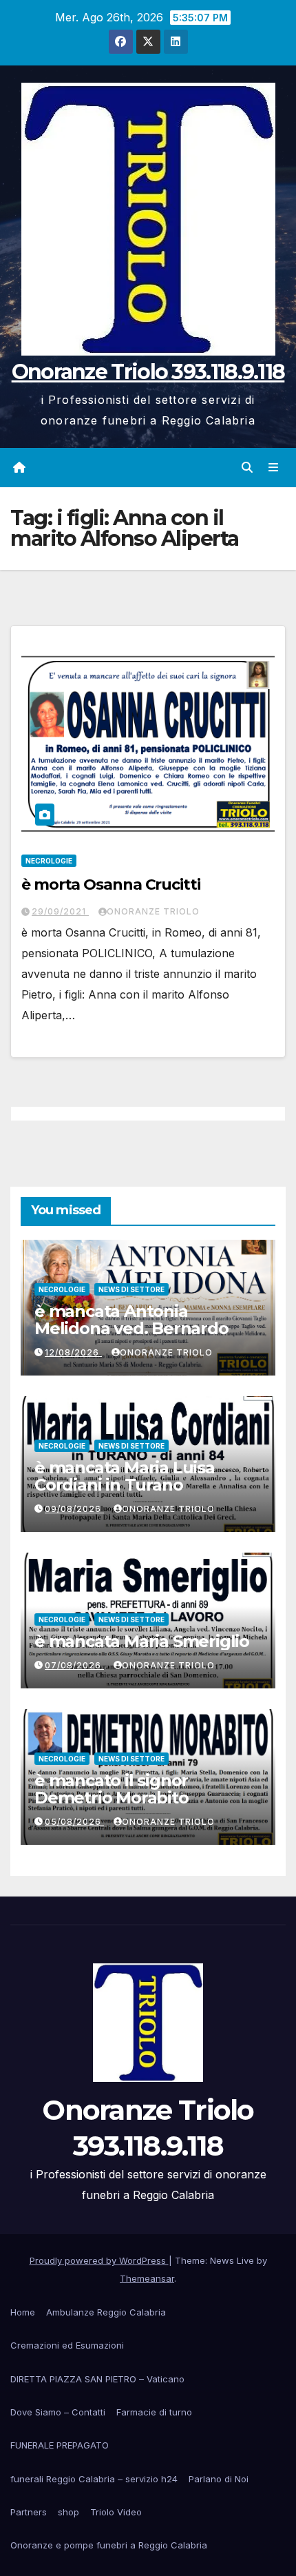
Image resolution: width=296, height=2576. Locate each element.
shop (68, 2512)
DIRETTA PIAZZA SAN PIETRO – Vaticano (97, 2379)
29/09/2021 (60, 911)
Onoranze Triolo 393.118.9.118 (148, 372)
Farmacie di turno (154, 2412)
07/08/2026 (74, 1665)
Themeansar (147, 2278)
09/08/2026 (74, 1509)
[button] (247, 467)
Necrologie (49, 861)
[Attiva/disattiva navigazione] (274, 468)
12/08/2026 (73, 1352)
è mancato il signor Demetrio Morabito (112, 1789)
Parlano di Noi (219, 2479)
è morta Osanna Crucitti (111, 885)
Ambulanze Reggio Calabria (106, 2312)
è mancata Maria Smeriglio (142, 1641)
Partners (29, 2512)
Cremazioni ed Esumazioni (67, 2345)
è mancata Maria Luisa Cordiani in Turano (125, 1476)
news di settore (131, 1289)
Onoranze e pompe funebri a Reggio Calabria (109, 2545)
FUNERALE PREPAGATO (60, 2445)
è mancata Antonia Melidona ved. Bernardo (131, 1320)
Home (23, 2312)
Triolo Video (116, 2512)
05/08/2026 (74, 1822)
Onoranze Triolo (153, 911)
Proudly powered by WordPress (99, 2260)
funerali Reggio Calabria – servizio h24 (94, 2479)
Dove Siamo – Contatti (58, 2412)
